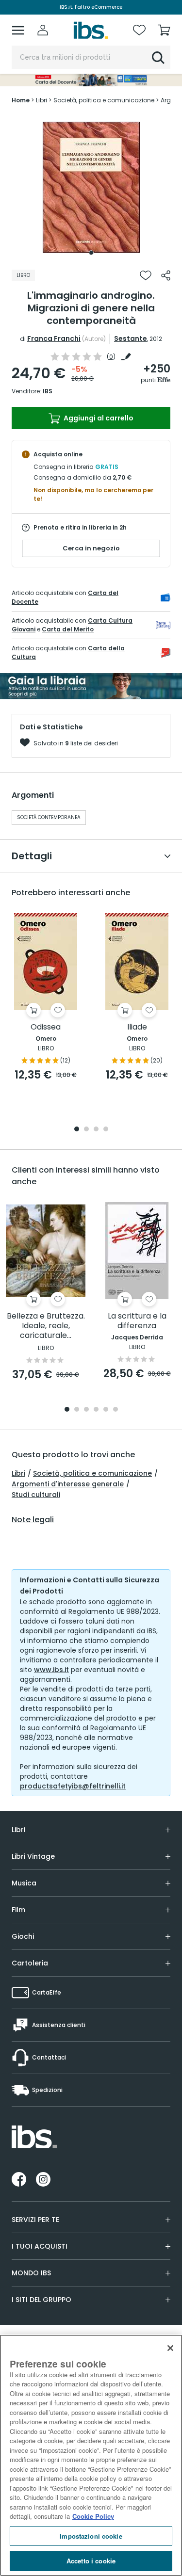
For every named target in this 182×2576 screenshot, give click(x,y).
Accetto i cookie (91, 2561)
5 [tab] (106, 1410)
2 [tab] (86, 1130)
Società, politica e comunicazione (92, 1473)
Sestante (131, 338)
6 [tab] (116, 1410)
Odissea (46, 1027)
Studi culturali (36, 1495)
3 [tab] (96, 1130)
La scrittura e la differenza (137, 1321)
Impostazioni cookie (91, 2536)
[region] (91, 2455)
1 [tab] (91, 253)
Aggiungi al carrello (98, 418)
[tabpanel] (91, 187)
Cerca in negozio (91, 548)
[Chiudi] (170, 2348)
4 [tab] (106, 1130)
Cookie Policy (93, 2516)
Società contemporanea (49, 817)
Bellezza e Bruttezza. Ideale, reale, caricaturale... (46, 1326)
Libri (18, 1473)
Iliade (137, 1027)
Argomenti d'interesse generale (68, 1484)
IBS (48, 391)
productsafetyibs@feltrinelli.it (73, 1786)
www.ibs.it (51, 1670)
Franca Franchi (54, 338)
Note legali (33, 1520)
